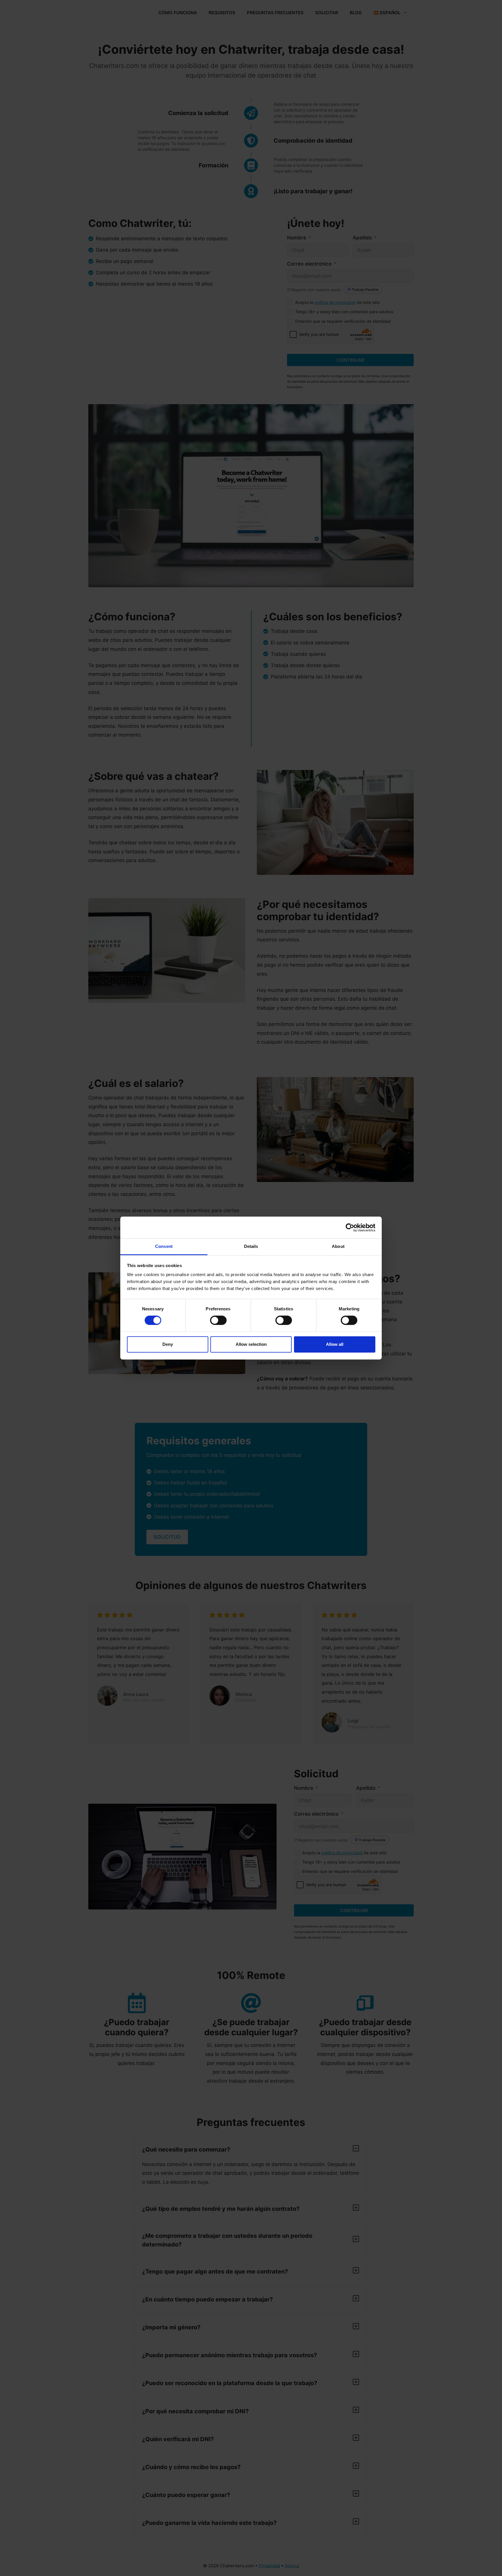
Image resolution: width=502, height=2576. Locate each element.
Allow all (335, 1344)
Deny (168, 1344)
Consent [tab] (164, 1246)
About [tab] (338, 1246)
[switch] (218, 1320)
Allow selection (251, 1344)
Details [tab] (251, 1246)
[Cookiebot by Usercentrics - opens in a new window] (350, 1228)
